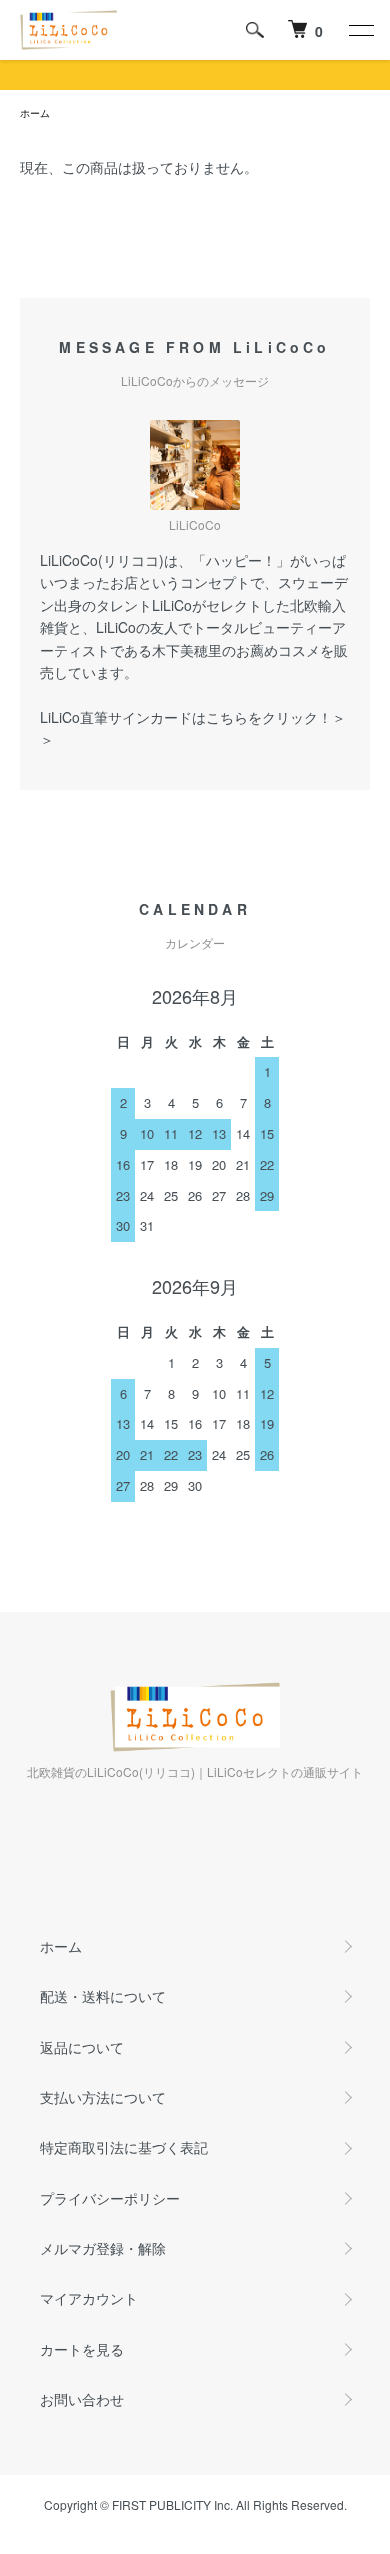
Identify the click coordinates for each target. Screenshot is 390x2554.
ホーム (35, 113)
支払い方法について (103, 2097)
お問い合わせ (82, 2399)
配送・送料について (103, 1996)
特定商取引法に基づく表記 (124, 2147)
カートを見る (82, 2349)
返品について (82, 2047)
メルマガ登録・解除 (103, 2248)
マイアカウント (89, 2298)
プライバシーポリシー (110, 2198)
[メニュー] (360, 30)
